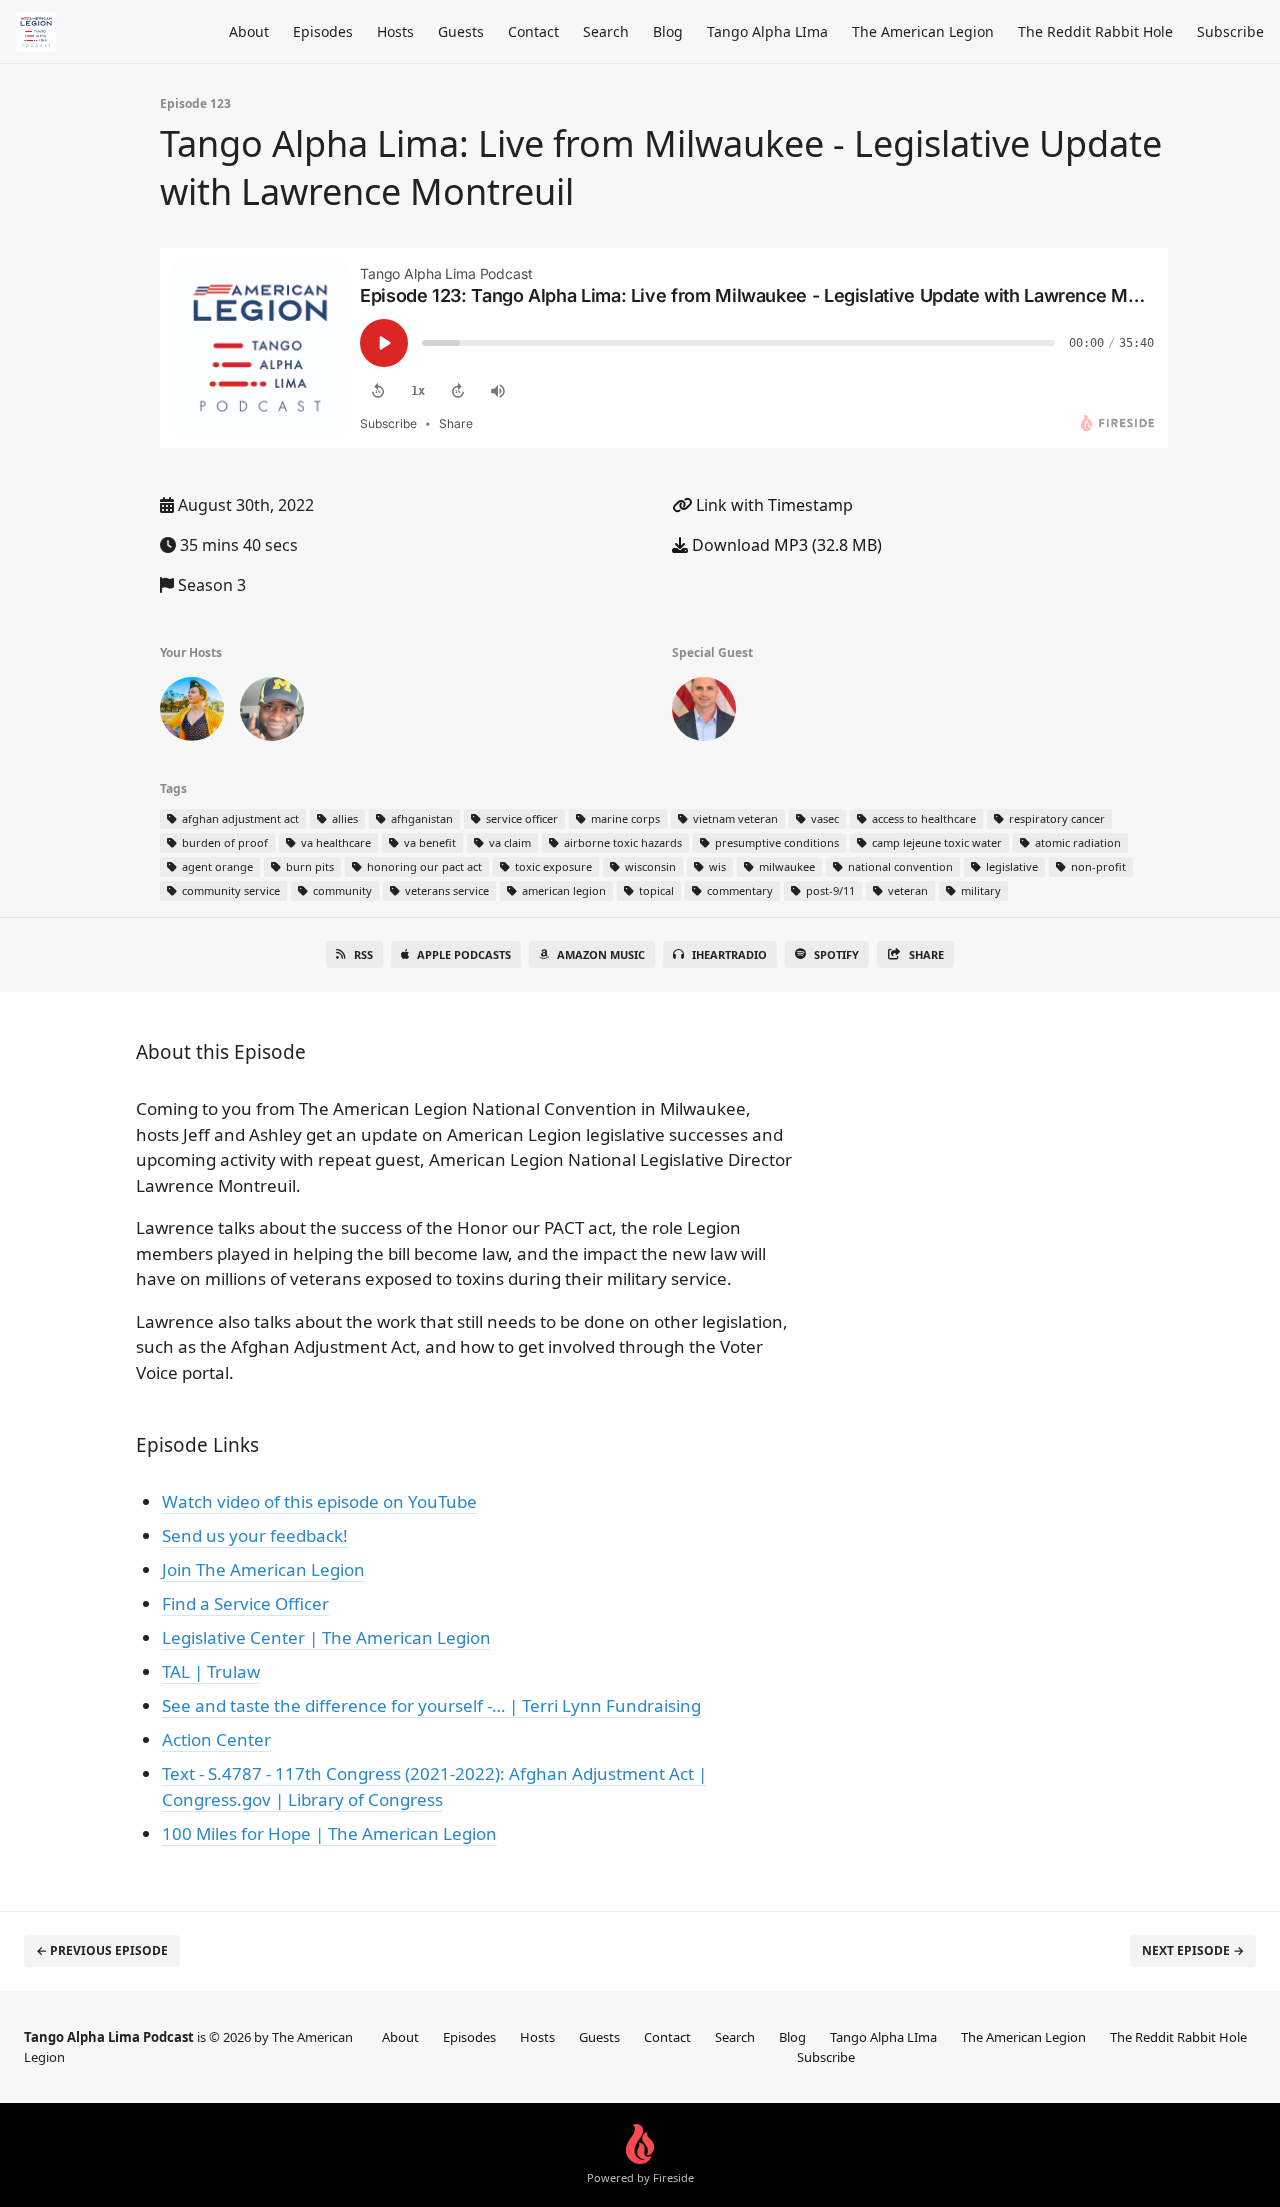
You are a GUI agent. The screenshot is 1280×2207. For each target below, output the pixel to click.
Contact (533, 31)
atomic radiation (1076, 842)
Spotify (836, 954)
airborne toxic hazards (621, 842)
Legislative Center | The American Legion (326, 1637)
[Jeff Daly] (272, 713)
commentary (738, 890)
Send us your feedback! (255, 1535)
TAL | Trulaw (211, 1671)
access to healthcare (922, 818)
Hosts (395, 31)
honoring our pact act (423, 866)
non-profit (1097, 866)
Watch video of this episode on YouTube (319, 1501)
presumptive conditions (775, 842)
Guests (461, 31)
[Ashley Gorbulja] (192, 713)
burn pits (308, 866)
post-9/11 (829, 890)
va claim (508, 842)
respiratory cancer (1055, 818)
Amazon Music (601, 954)
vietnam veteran (734, 818)
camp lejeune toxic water (935, 842)
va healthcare (334, 842)
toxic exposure (552, 866)
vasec (823, 818)
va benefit (428, 842)
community (341, 890)
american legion (562, 890)
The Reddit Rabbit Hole (1095, 31)
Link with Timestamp (772, 505)
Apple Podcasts (464, 954)
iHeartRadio (729, 954)
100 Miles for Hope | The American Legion (329, 1833)
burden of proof (223, 842)
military (979, 890)
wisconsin (649, 866)
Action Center (216, 1739)
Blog (668, 31)
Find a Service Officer (245, 1603)
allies (343, 818)
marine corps (624, 818)
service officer (520, 818)
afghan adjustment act (239, 818)
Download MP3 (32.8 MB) (785, 545)
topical (655, 890)
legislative (1010, 866)
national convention (899, 866)
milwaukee (785, 866)
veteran (906, 890)
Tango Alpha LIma (767, 31)
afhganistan (420, 818)
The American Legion (923, 31)
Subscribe (1230, 31)
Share (926, 954)
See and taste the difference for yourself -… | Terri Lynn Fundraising (431, 1705)
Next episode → (1193, 1950)
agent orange (216, 866)
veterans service (445, 890)
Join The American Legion (263, 1569)
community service (229, 890)
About (249, 31)
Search (606, 31)
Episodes (323, 31)
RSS (363, 954)
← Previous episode (102, 1950)
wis (716, 866)
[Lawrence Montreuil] (704, 713)
